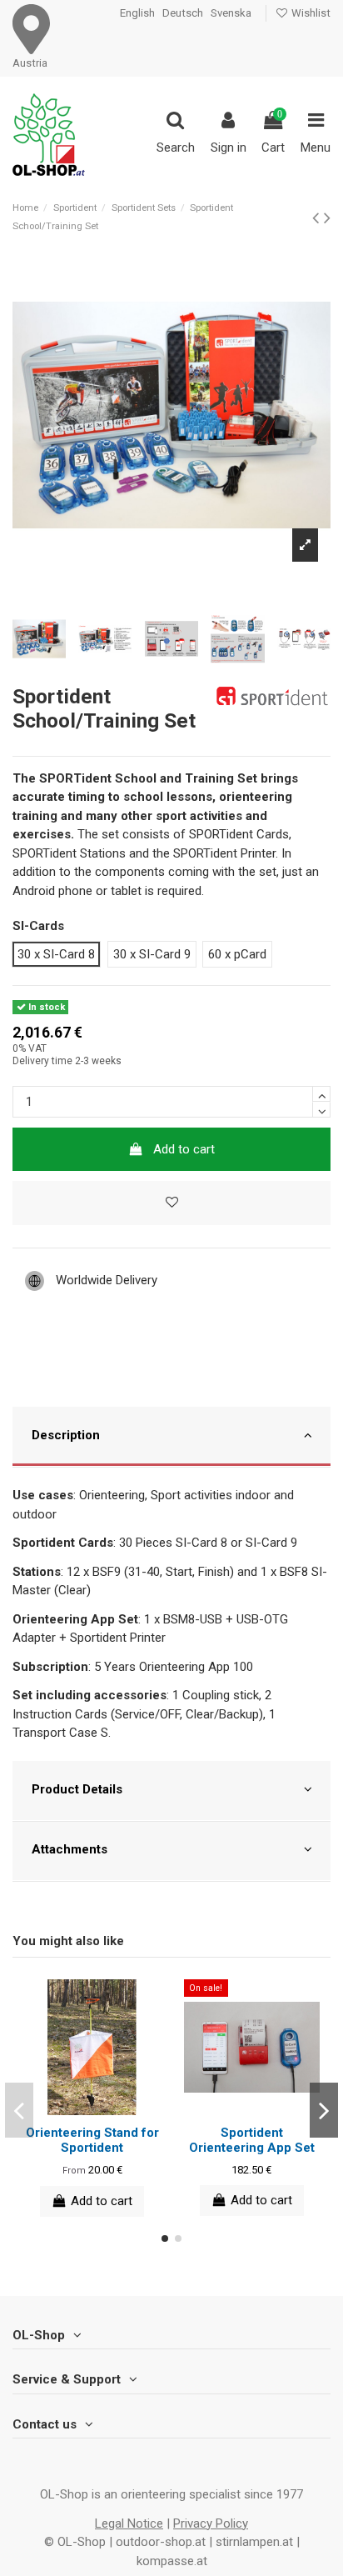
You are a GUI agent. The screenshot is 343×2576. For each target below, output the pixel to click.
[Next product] (327, 218)
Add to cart (184, 1149)
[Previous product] (318, 218)
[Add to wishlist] (171, 1203)
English (137, 13)
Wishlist (310, 13)
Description (66, 1435)
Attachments (70, 1849)
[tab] (171, 1437)
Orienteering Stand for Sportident (92, 2140)
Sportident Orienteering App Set (252, 2140)
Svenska (231, 13)
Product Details (77, 1789)
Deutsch (183, 13)
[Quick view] (105, 2109)
